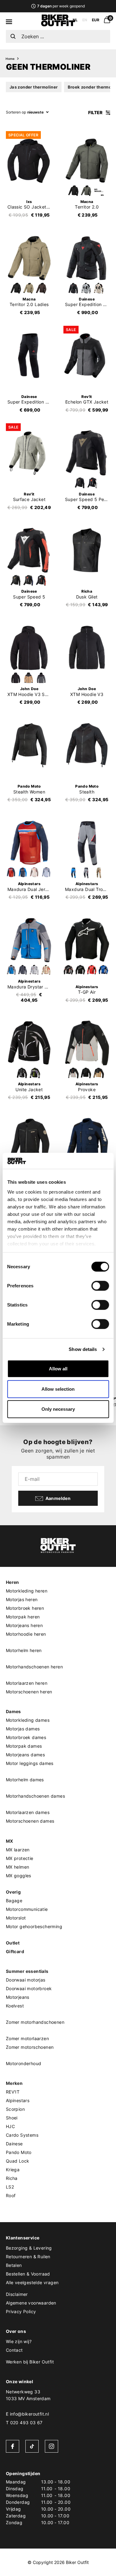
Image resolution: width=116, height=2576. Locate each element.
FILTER (96, 112)
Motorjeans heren (24, 1625)
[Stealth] (87, 745)
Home (10, 59)
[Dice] (87, 1140)
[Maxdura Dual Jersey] (29, 843)
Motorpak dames (24, 1746)
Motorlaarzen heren (27, 1683)
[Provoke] (87, 1043)
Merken (14, 2083)
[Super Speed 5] (29, 550)
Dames (13, 1711)
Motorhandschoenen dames (35, 1796)
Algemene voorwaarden (31, 2303)
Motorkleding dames (28, 1720)
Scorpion (15, 2109)
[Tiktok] (32, 2446)
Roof (11, 2195)
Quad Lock (18, 2161)
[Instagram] (52, 2446)
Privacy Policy (21, 2311)
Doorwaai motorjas (26, 1980)
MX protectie (20, 1858)
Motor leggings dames (30, 1763)
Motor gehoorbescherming (34, 1926)
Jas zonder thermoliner (34, 87)
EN (85, 20)
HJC (10, 2126)
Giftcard (15, 1951)
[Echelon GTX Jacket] (87, 355)
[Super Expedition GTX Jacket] (87, 258)
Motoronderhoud (24, 2063)
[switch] (100, 1286)
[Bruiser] (29, 1140)
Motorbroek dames (26, 1737)
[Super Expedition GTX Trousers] (29, 355)
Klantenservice (23, 2238)
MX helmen (18, 1867)
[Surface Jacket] (29, 453)
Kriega (13, 2170)
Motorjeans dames (25, 1755)
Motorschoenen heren (29, 1692)
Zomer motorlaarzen (27, 2038)
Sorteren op (16, 112)
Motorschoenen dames (30, 1821)
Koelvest (15, 2006)
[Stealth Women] (29, 745)
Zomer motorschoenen (30, 2047)
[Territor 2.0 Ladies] (29, 258)
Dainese (14, 2144)
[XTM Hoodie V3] (87, 648)
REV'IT (13, 2092)
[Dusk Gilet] (87, 550)
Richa (12, 2178)
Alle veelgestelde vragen (32, 2282)
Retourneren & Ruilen (28, 2257)
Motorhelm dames (25, 1780)
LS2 (10, 2187)
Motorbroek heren (25, 1608)
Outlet (13, 1943)
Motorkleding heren (27, 1591)
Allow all (58, 1369)
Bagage (14, 1901)
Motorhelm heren (24, 1650)
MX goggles (19, 1876)
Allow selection (58, 1389)
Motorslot (16, 1918)
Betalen (14, 2265)
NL (75, 20)
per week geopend (61, 6)
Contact (14, 2350)
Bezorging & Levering (29, 2248)
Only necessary (58, 1409)
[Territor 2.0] (87, 161)
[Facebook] (13, 2446)
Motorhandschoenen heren (34, 1667)
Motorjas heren (22, 1599)
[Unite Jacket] (29, 1043)
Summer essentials (27, 1971)
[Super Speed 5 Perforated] (87, 453)
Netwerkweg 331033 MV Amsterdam (28, 2395)
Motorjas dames (23, 1729)
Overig (13, 1892)
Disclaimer (17, 2294)
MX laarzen (18, 1850)
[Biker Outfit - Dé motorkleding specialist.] (58, 25)
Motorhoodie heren (26, 1634)
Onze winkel (19, 2381)
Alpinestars (18, 2100)
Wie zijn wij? (19, 2341)
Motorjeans (18, 1997)
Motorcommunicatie (27, 1909)
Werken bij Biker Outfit (30, 2362)
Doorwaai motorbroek (29, 1988)
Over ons (16, 2331)
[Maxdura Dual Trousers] (87, 843)
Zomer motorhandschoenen (35, 2022)
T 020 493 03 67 (24, 2423)
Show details (83, 1349)
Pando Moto (19, 2152)
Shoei (12, 2118)
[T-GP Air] (87, 940)
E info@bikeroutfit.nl (27, 2414)
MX (10, 1841)
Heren (13, 1582)
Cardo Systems (22, 2135)
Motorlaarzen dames (28, 1812)
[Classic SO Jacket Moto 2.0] (29, 161)
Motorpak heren (23, 1617)
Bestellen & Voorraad (28, 2274)
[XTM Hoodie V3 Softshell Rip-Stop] (29, 648)
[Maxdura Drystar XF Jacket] (29, 940)
